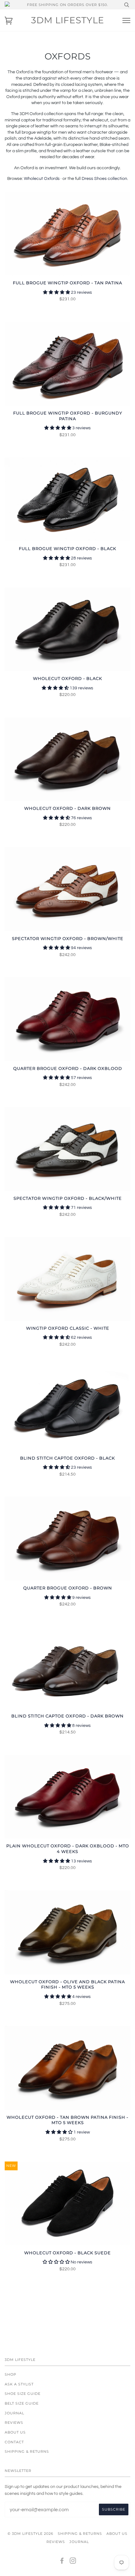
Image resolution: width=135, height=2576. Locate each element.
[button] (57, 292)
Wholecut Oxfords (42, 179)
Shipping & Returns (27, 2451)
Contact (14, 2442)
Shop (11, 2374)
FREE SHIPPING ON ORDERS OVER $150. (67, 5)
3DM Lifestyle (68, 20)
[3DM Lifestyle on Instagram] (73, 2562)
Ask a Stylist (19, 2384)
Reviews (14, 2423)
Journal (14, 2413)
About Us (15, 2432)
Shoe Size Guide (23, 2394)
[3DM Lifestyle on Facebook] (62, 2562)
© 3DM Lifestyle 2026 (30, 2534)
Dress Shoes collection (104, 179)
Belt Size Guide (22, 2403)
